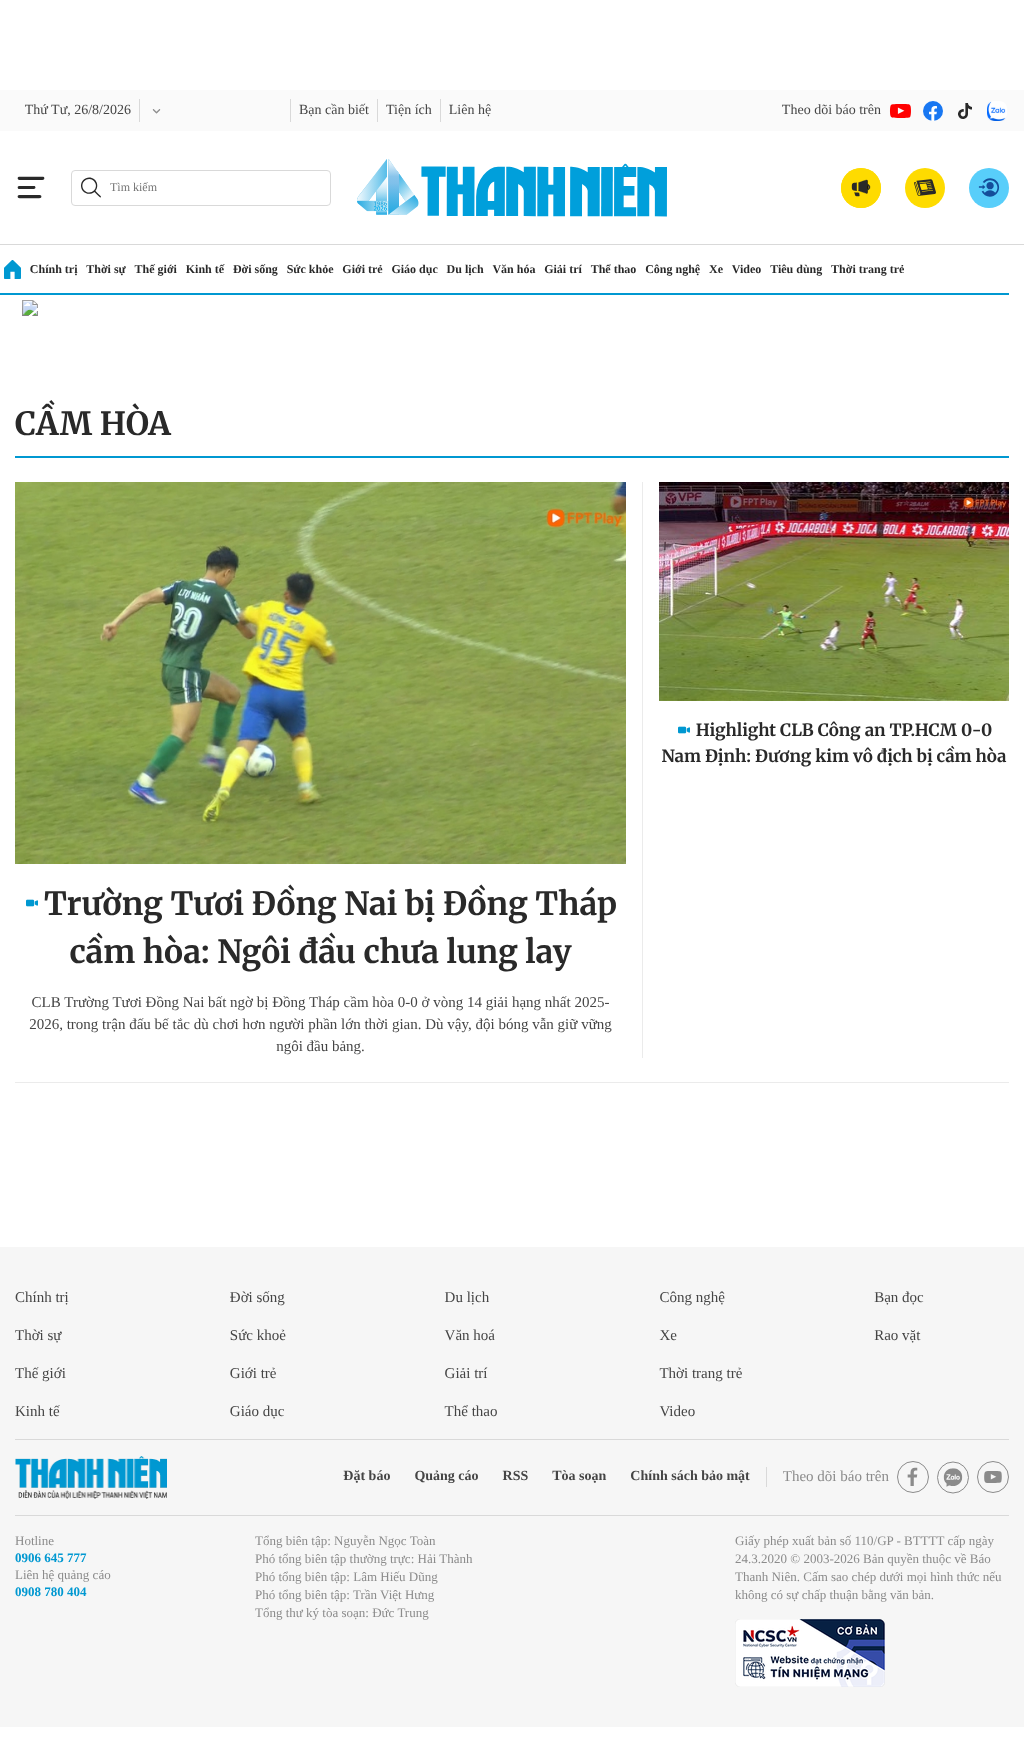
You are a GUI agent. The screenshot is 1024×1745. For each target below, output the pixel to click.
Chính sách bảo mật (689, 1476)
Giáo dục (414, 269)
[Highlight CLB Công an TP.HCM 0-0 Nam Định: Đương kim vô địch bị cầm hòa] (834, 591)
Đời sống (255, 269)
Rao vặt (897, 1336)
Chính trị (54, 269)
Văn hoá (470, 1336)
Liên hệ (470, 110)
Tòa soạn (579, 1476)
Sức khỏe (310, 269)
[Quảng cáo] (861, 188)
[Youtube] (901, 111)
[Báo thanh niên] (512, 187)
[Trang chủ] (12, 269)
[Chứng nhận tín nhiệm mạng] (810, 1653)
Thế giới (156, 269)
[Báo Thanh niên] (91, 1477)
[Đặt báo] (925, 188)
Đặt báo (366, 1476)
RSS (516, 1476)
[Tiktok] (965, 111)
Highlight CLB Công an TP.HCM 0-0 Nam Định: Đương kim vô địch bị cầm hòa (833, 743)
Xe (716, 269)
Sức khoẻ (258, 1336)
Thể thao (614, 269)
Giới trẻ (362, 269)
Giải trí (563, 269)
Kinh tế (205, 269)
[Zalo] (997, 111)
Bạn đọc (899, 1298)
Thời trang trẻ (867, 269)
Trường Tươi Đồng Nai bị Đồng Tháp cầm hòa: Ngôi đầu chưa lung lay (330, 928)
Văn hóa (513, 269)
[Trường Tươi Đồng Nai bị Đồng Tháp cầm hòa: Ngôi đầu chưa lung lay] (320, 673)
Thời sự (106, 269)
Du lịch (465, 269)
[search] (201, 188)
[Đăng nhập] (989, 188)
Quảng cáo (446, 1476)
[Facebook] (933, 111)
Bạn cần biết (334, 110)
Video (747, 269)
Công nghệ (672, 269)
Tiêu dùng (796, 269)
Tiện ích (409, 110)
